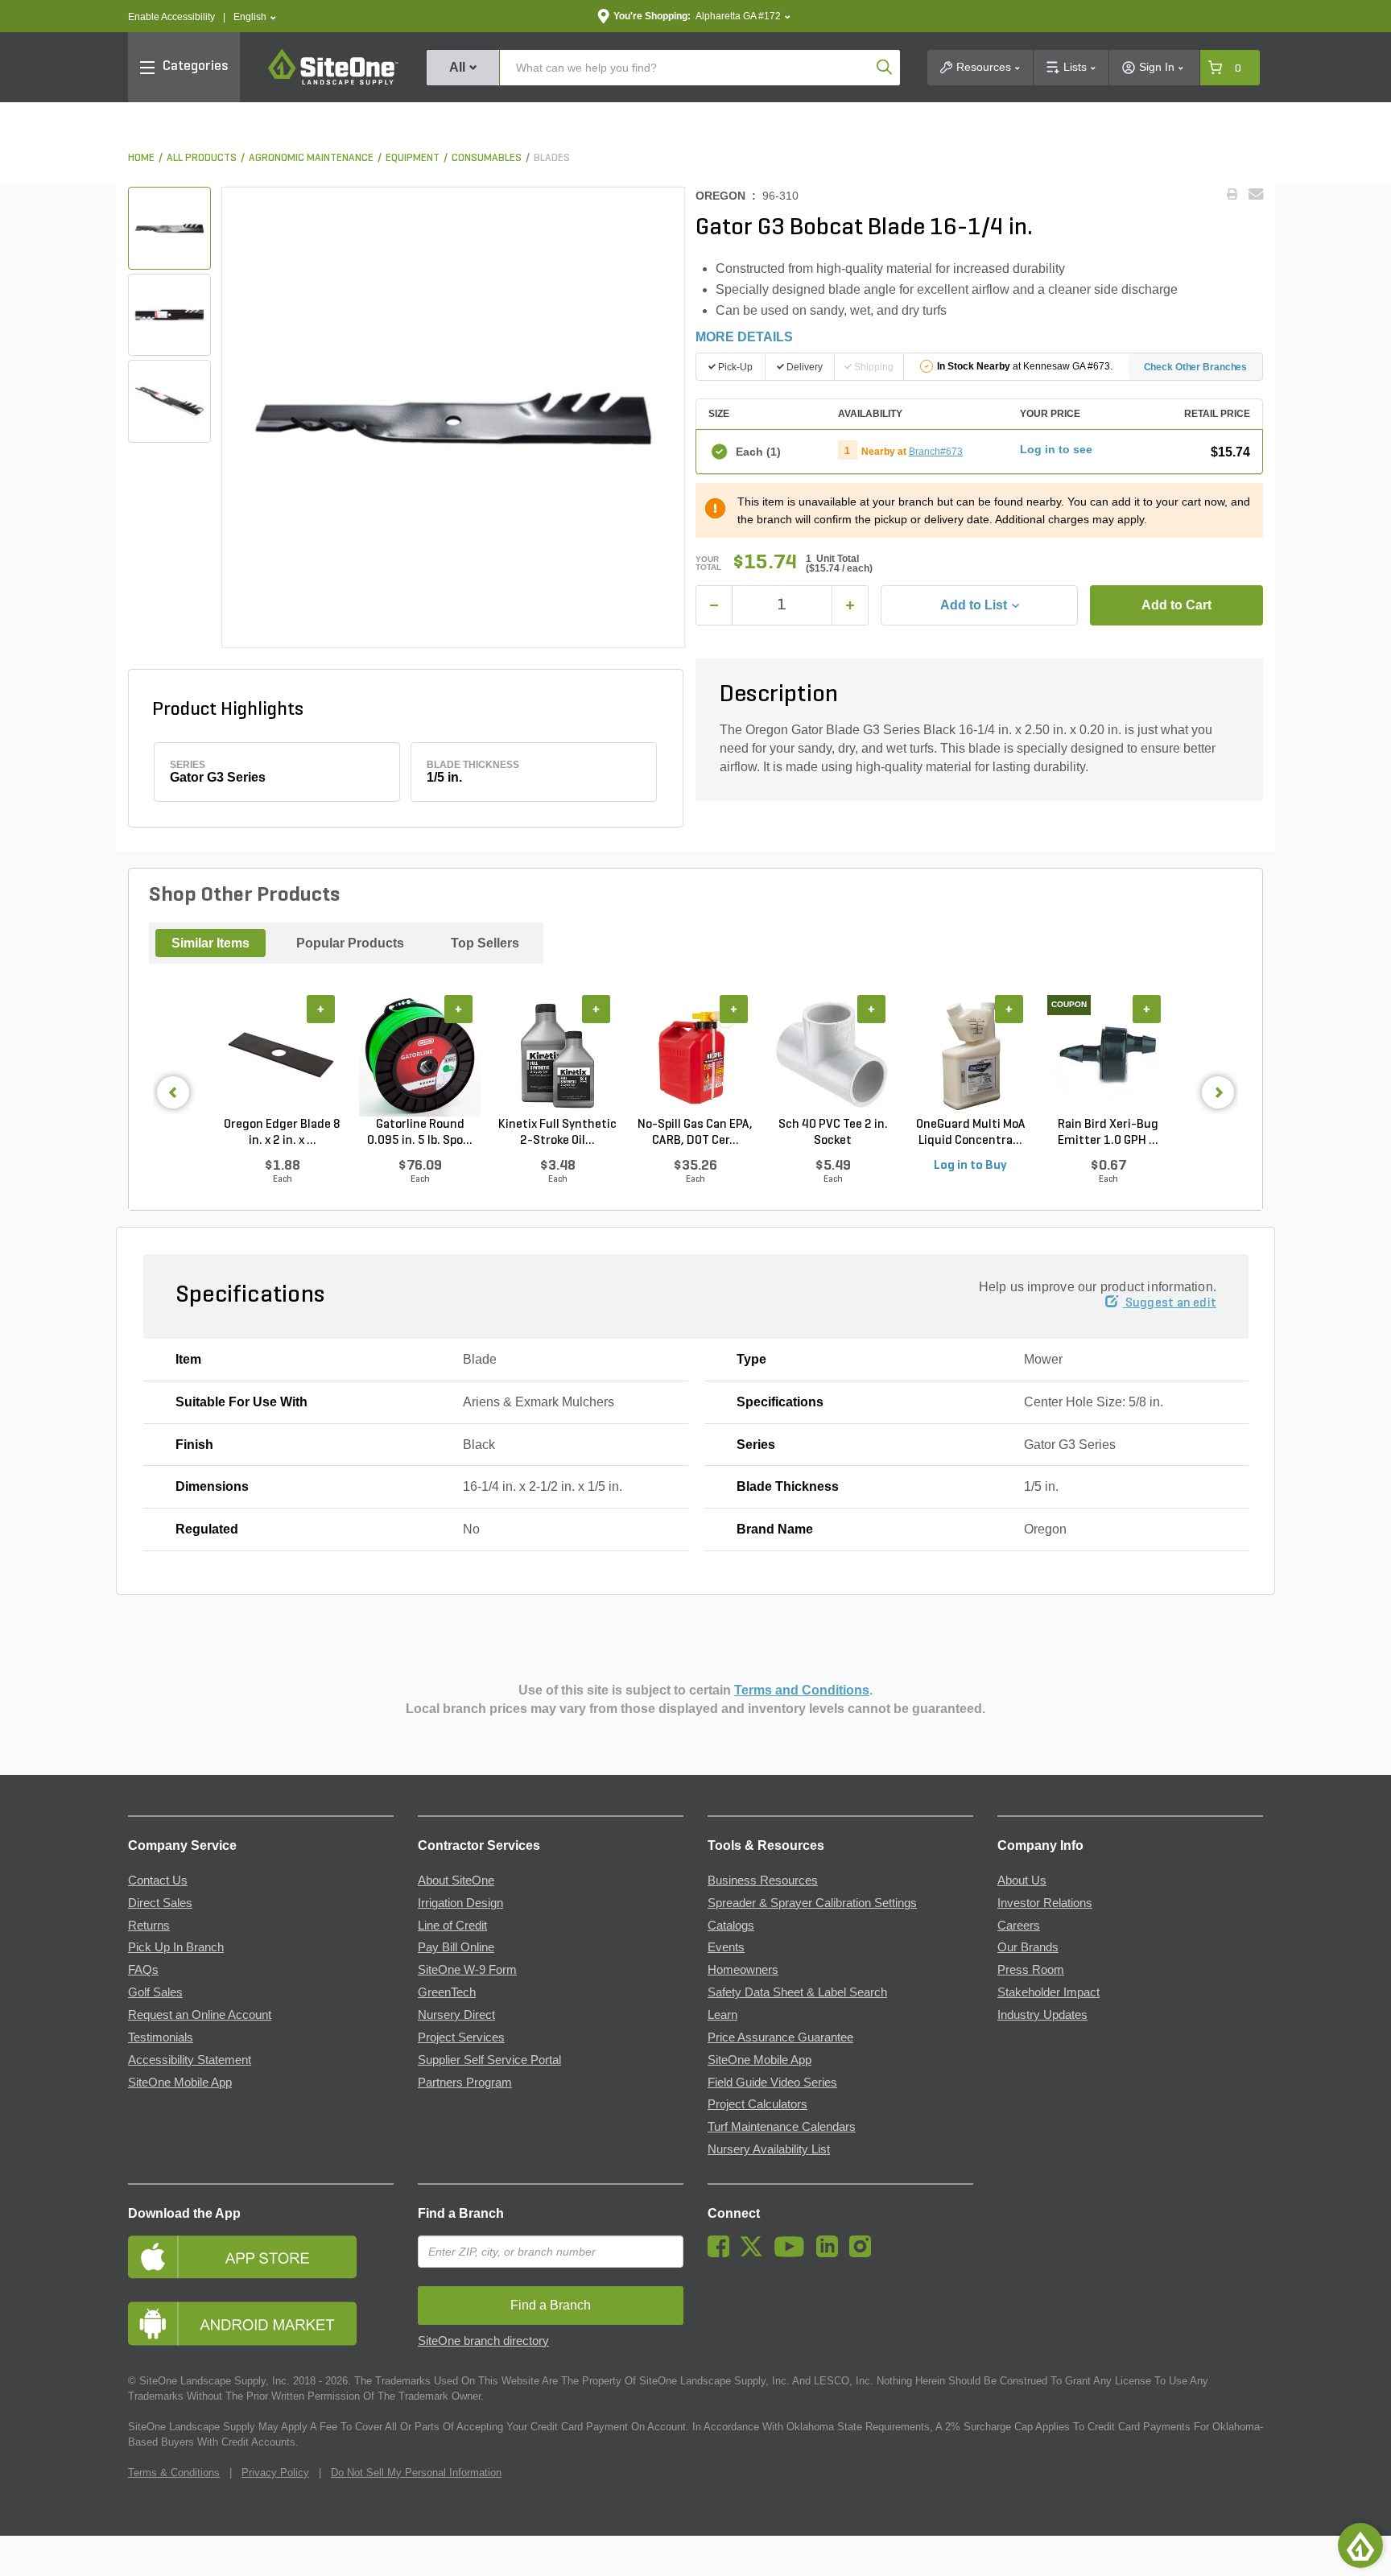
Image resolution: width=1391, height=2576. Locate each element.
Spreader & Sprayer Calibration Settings (812, 1903)
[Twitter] (755, 2253)
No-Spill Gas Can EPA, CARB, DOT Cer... (695, 1133)
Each (758, 452)
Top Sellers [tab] (485, 943)
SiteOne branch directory (483, 2341)
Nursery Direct (456, 2015)
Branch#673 (936, 452)
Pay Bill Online (456, 1947)
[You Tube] (793, 2253)
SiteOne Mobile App (180, 2083)
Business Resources (763, 1880)
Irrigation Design (460, 1903)
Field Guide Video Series (772, 2083)
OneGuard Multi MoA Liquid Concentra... (971, 1133)
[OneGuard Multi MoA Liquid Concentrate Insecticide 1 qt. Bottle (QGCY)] (970, 1056)
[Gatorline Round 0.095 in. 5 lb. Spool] (420, 1056)
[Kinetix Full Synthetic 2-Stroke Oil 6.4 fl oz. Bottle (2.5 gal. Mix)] (557, 1056)
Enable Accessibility (171, 17)
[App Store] (261, 2257)
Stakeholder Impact (1048, 1992)
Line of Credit (452, 1926)
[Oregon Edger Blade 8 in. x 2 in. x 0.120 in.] (282, 1056)
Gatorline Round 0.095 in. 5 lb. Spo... (420, 1133)
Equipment (413, 158)
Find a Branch (461, 2213)
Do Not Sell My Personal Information (416, 2473)
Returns (149, 1926)
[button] (255, 17)
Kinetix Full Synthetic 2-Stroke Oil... (557, 1133)
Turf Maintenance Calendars (782, 2127)
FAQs (143, 1970)
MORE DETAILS (744, 337)
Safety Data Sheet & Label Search (797, 1992)
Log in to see (1056, 449)
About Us (1022, 1880)
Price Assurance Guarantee (780, 2037)
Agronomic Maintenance (311, 158)
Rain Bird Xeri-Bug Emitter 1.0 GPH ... (1108, 1133)
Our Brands (1028, 1947)
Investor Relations (1045, 1903)
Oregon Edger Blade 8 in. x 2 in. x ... (282, 1133)
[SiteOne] (333, 82)
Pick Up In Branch (176, 1947)
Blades (552, 158)
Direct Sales (160, 1903)
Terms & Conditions (174, 2473)
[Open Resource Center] (1360, 2545)
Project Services (461, 2037)
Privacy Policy (275, 2473)
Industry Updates (1042, 2015)
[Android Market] (261, 2324)
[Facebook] (722, 2253)
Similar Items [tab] (211, 943)
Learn (722, 2015)
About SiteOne (456, 1880)
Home (141, 158)
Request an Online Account (200, 2015)
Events (726, 1947)
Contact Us (158, 1880)
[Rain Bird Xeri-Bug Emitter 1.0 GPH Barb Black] (1108, 1056)
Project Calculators (757, 2104)
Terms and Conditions (802, 1690)
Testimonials (161, 2037)
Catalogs (731, 1926)
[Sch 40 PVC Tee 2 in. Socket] (833, 1056)
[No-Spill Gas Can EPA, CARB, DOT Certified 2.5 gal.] (695, 1056)
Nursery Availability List (769, 2149)
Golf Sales (155, 1992)
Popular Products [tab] (350, 943)
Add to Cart (1176, 605)
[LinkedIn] (831, 2253)
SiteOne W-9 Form (467, 1970)
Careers (1019, 1926)
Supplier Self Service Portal (489, 2060)
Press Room (1031, 1970)
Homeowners (743, 1970)
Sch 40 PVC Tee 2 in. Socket (833, 1133)
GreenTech (447, 1992)
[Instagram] (864, 2253)
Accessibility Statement (190, 2060)
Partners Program (465, 2083)
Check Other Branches (1196, 367)
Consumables (487, 158)
